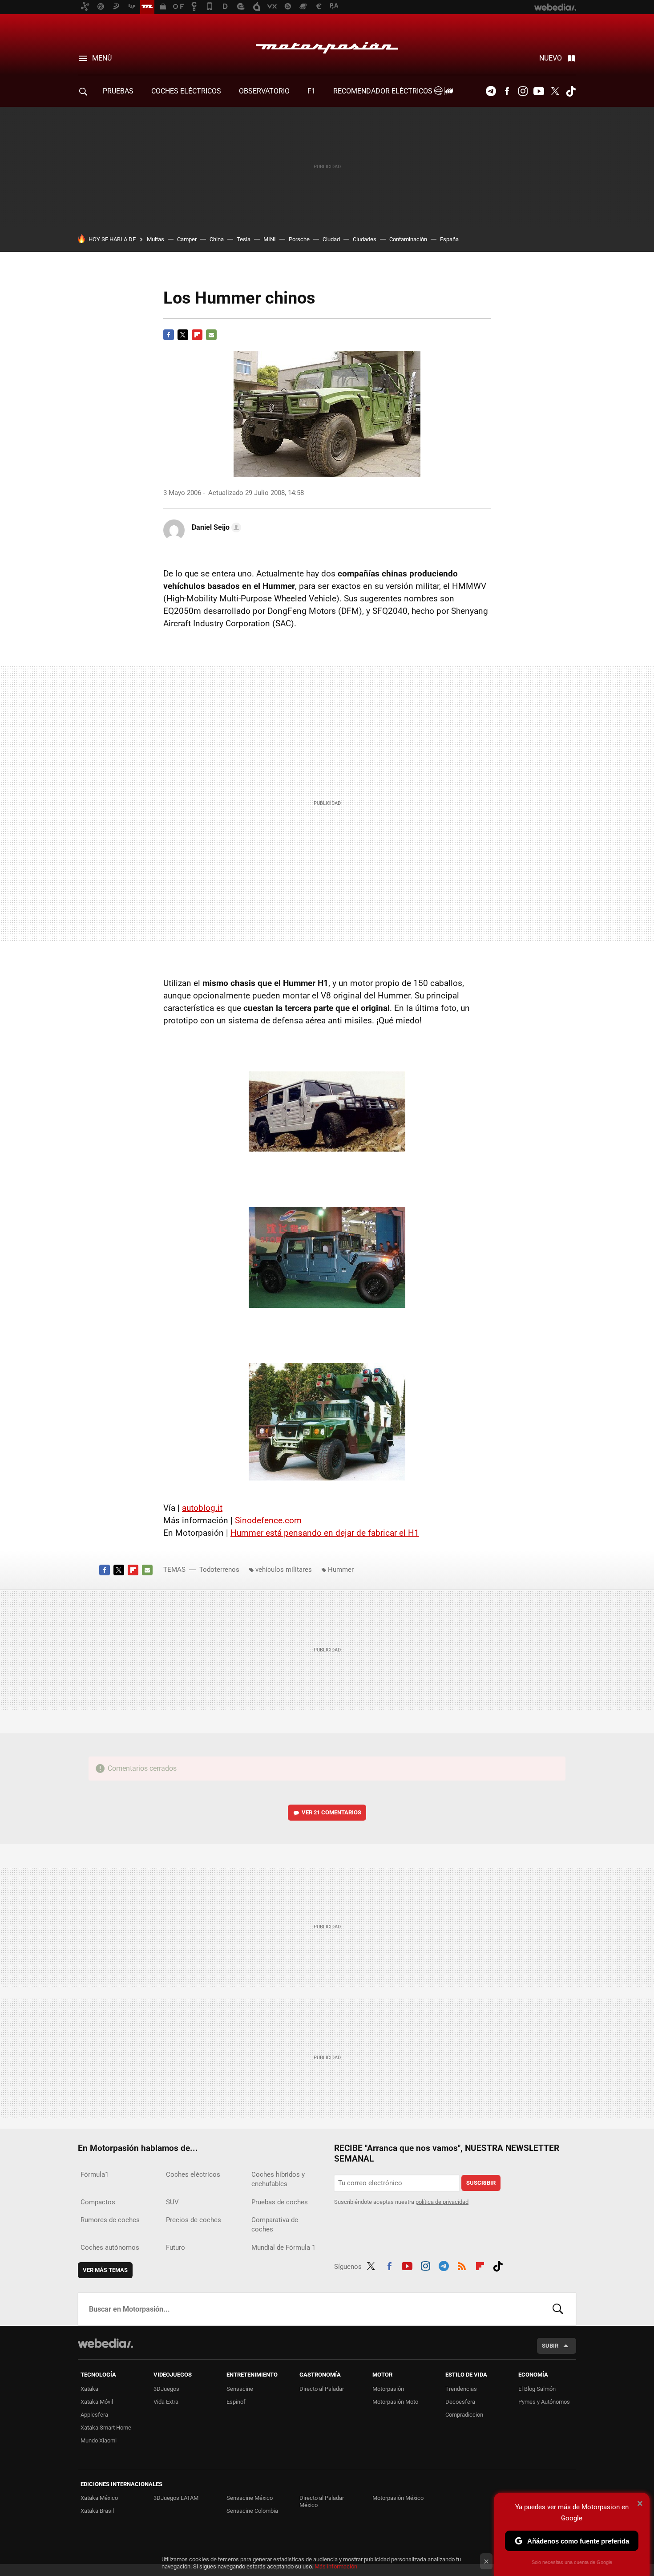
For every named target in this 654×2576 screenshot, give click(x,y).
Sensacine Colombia (252, 2511)
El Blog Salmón (537, 2389)
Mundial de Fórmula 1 (283, 2247)
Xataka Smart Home (106, 2428)
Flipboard (197, 335)
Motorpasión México (398, 2498)
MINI (270, 239)
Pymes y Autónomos (544, 2402)
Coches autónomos (110, 2247)
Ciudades (365, 239)
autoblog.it (202, 1508)
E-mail (211, 335)
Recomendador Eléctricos (384, 91)
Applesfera (94, 2415)
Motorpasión (327, 45)
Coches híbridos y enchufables (278, 2179)
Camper (187, 239)
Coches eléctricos (193, 2174)
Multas (155, 239)
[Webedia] (105, 2343)
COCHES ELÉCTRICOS (186, 91)
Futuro (176, 2247)
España (449, 239)
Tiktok (571, 91)
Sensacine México (250, 2498)
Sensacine (240, 2389)
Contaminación (408, 239)
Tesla (244, 239)
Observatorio (264, 91)
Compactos (98, 2202)
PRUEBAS (118, 91)
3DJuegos (166, 2389)
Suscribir (481, 2183)
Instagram (523, 91)
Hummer (341, 1570)
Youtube (539, 91)
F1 (311, 91)
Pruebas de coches (280, 2202)
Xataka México (99, 2498)
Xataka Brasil (97, 2511)
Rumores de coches (110, 2220)
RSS (462, 2265)
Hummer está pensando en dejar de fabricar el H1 (325, 1533)
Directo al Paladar (322, 2389)
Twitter (555, 91)
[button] (215, 527)
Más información (336, 2566)
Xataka (89, 2389)
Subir (550, 2346)
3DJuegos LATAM (176, 2498)
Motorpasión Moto (395, 2402)
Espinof (236, 2402)
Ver (331, 1812)
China (217, 239)
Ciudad (331, 239)
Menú (102, 58)
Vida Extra (166, 2402)
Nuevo (551, 58)
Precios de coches (194, 2220)
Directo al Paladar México (322, 2501)
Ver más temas (105, 2270)
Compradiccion (464, 2415)
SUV (172, 2202)
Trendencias (461, 2389)
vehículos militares (284, 1570)
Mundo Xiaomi (99, 2440)
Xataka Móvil (97, 2402)
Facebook (507, 91)
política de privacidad (442, 2202)
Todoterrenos (219, 1570)
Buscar (558, 2309)
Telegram (491, 91)
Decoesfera (460, 2402)
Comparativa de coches (275, 2225)
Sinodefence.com (268, 1520)
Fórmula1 (95, 2174)
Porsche (299, 239)
